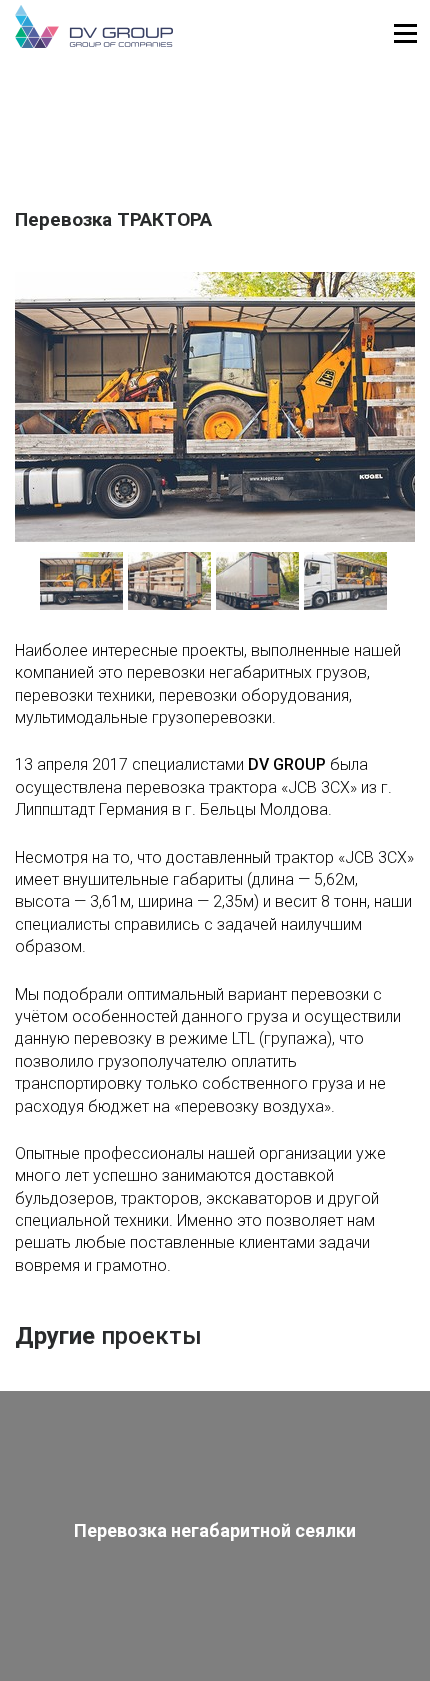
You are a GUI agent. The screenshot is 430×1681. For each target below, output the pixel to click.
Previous (25, 585)
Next (405, 585)
